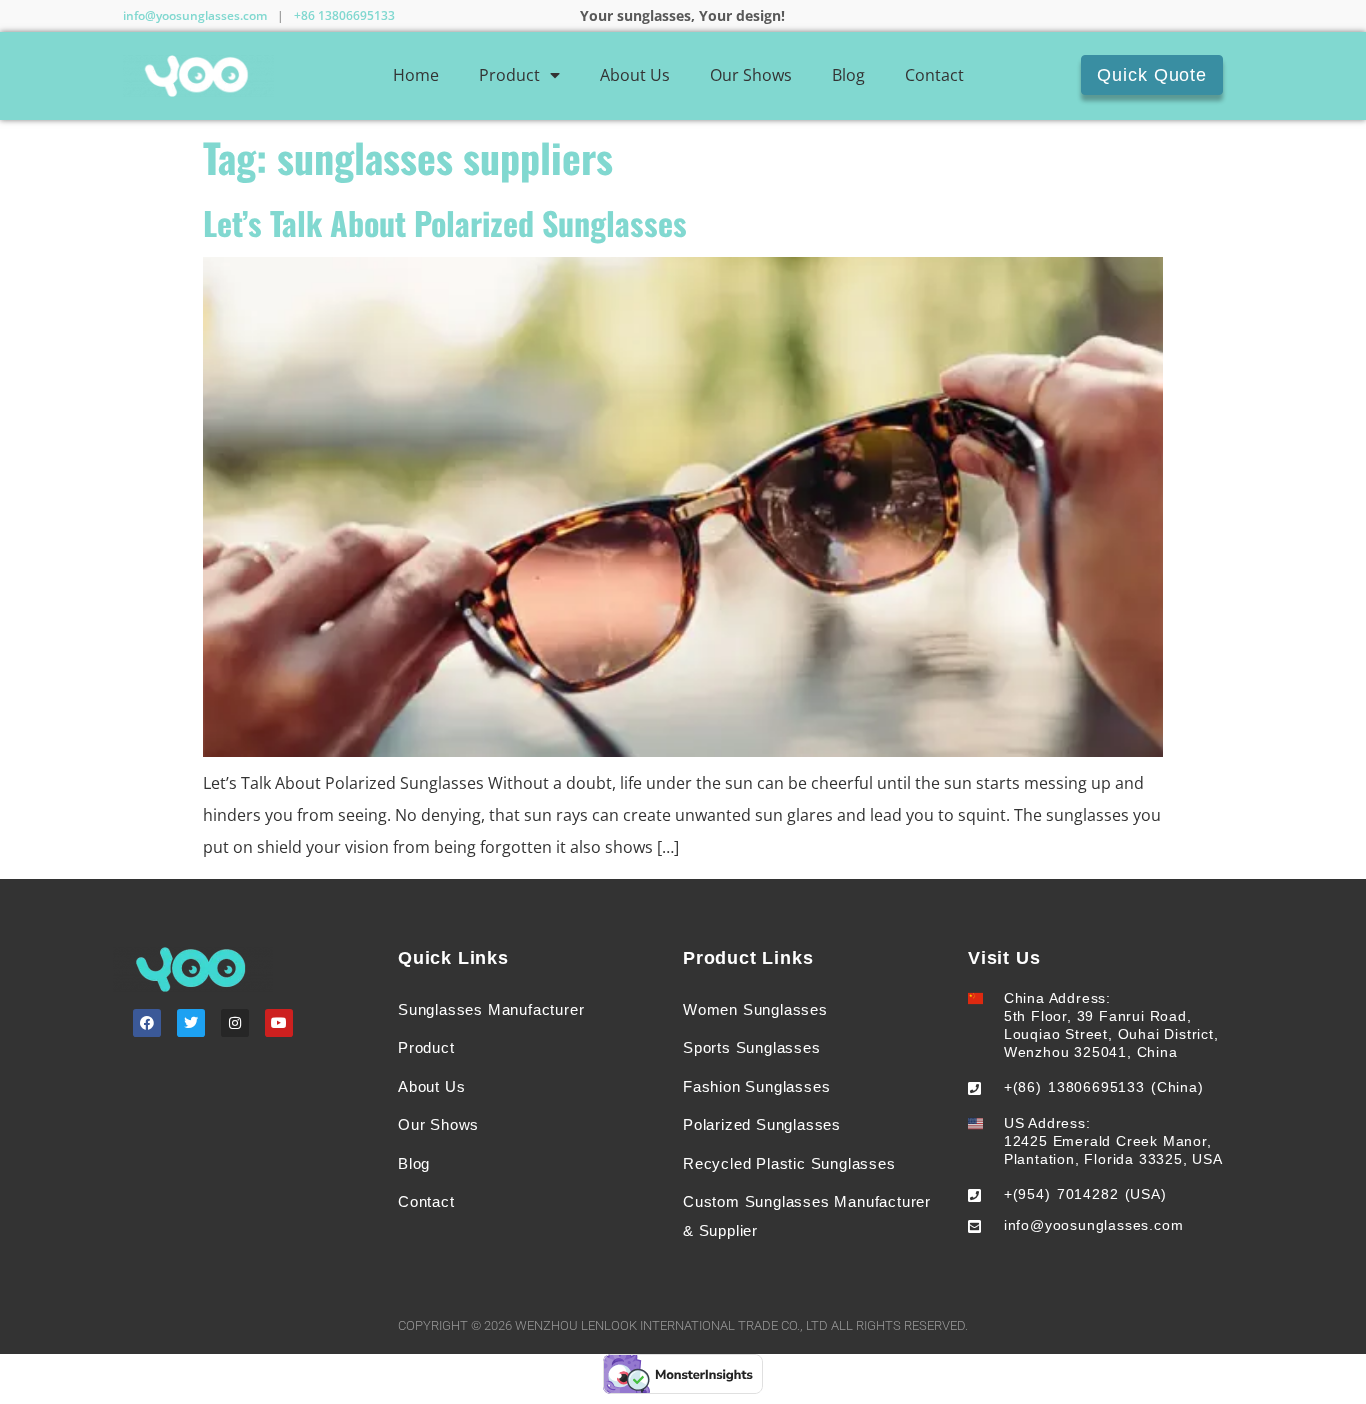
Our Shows (751, 75)
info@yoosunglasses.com (195, 15)
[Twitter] (191, 1023)
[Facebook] (147, 1023)
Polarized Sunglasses (762, 1124)
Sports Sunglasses (752, 1047)
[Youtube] (279, 1023)
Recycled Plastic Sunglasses (789, 1163)
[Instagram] (235, 1023)
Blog (848, 75)
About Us (635, 75)
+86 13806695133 (344, 15)
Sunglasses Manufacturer (491, 1009)
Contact (934, 75)
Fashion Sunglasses (756, 1086)
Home (416, 75)
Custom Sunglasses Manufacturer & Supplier (807, 1216)
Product (509, 75)
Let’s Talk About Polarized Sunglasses (445, 222)
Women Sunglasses (755, 1009)
